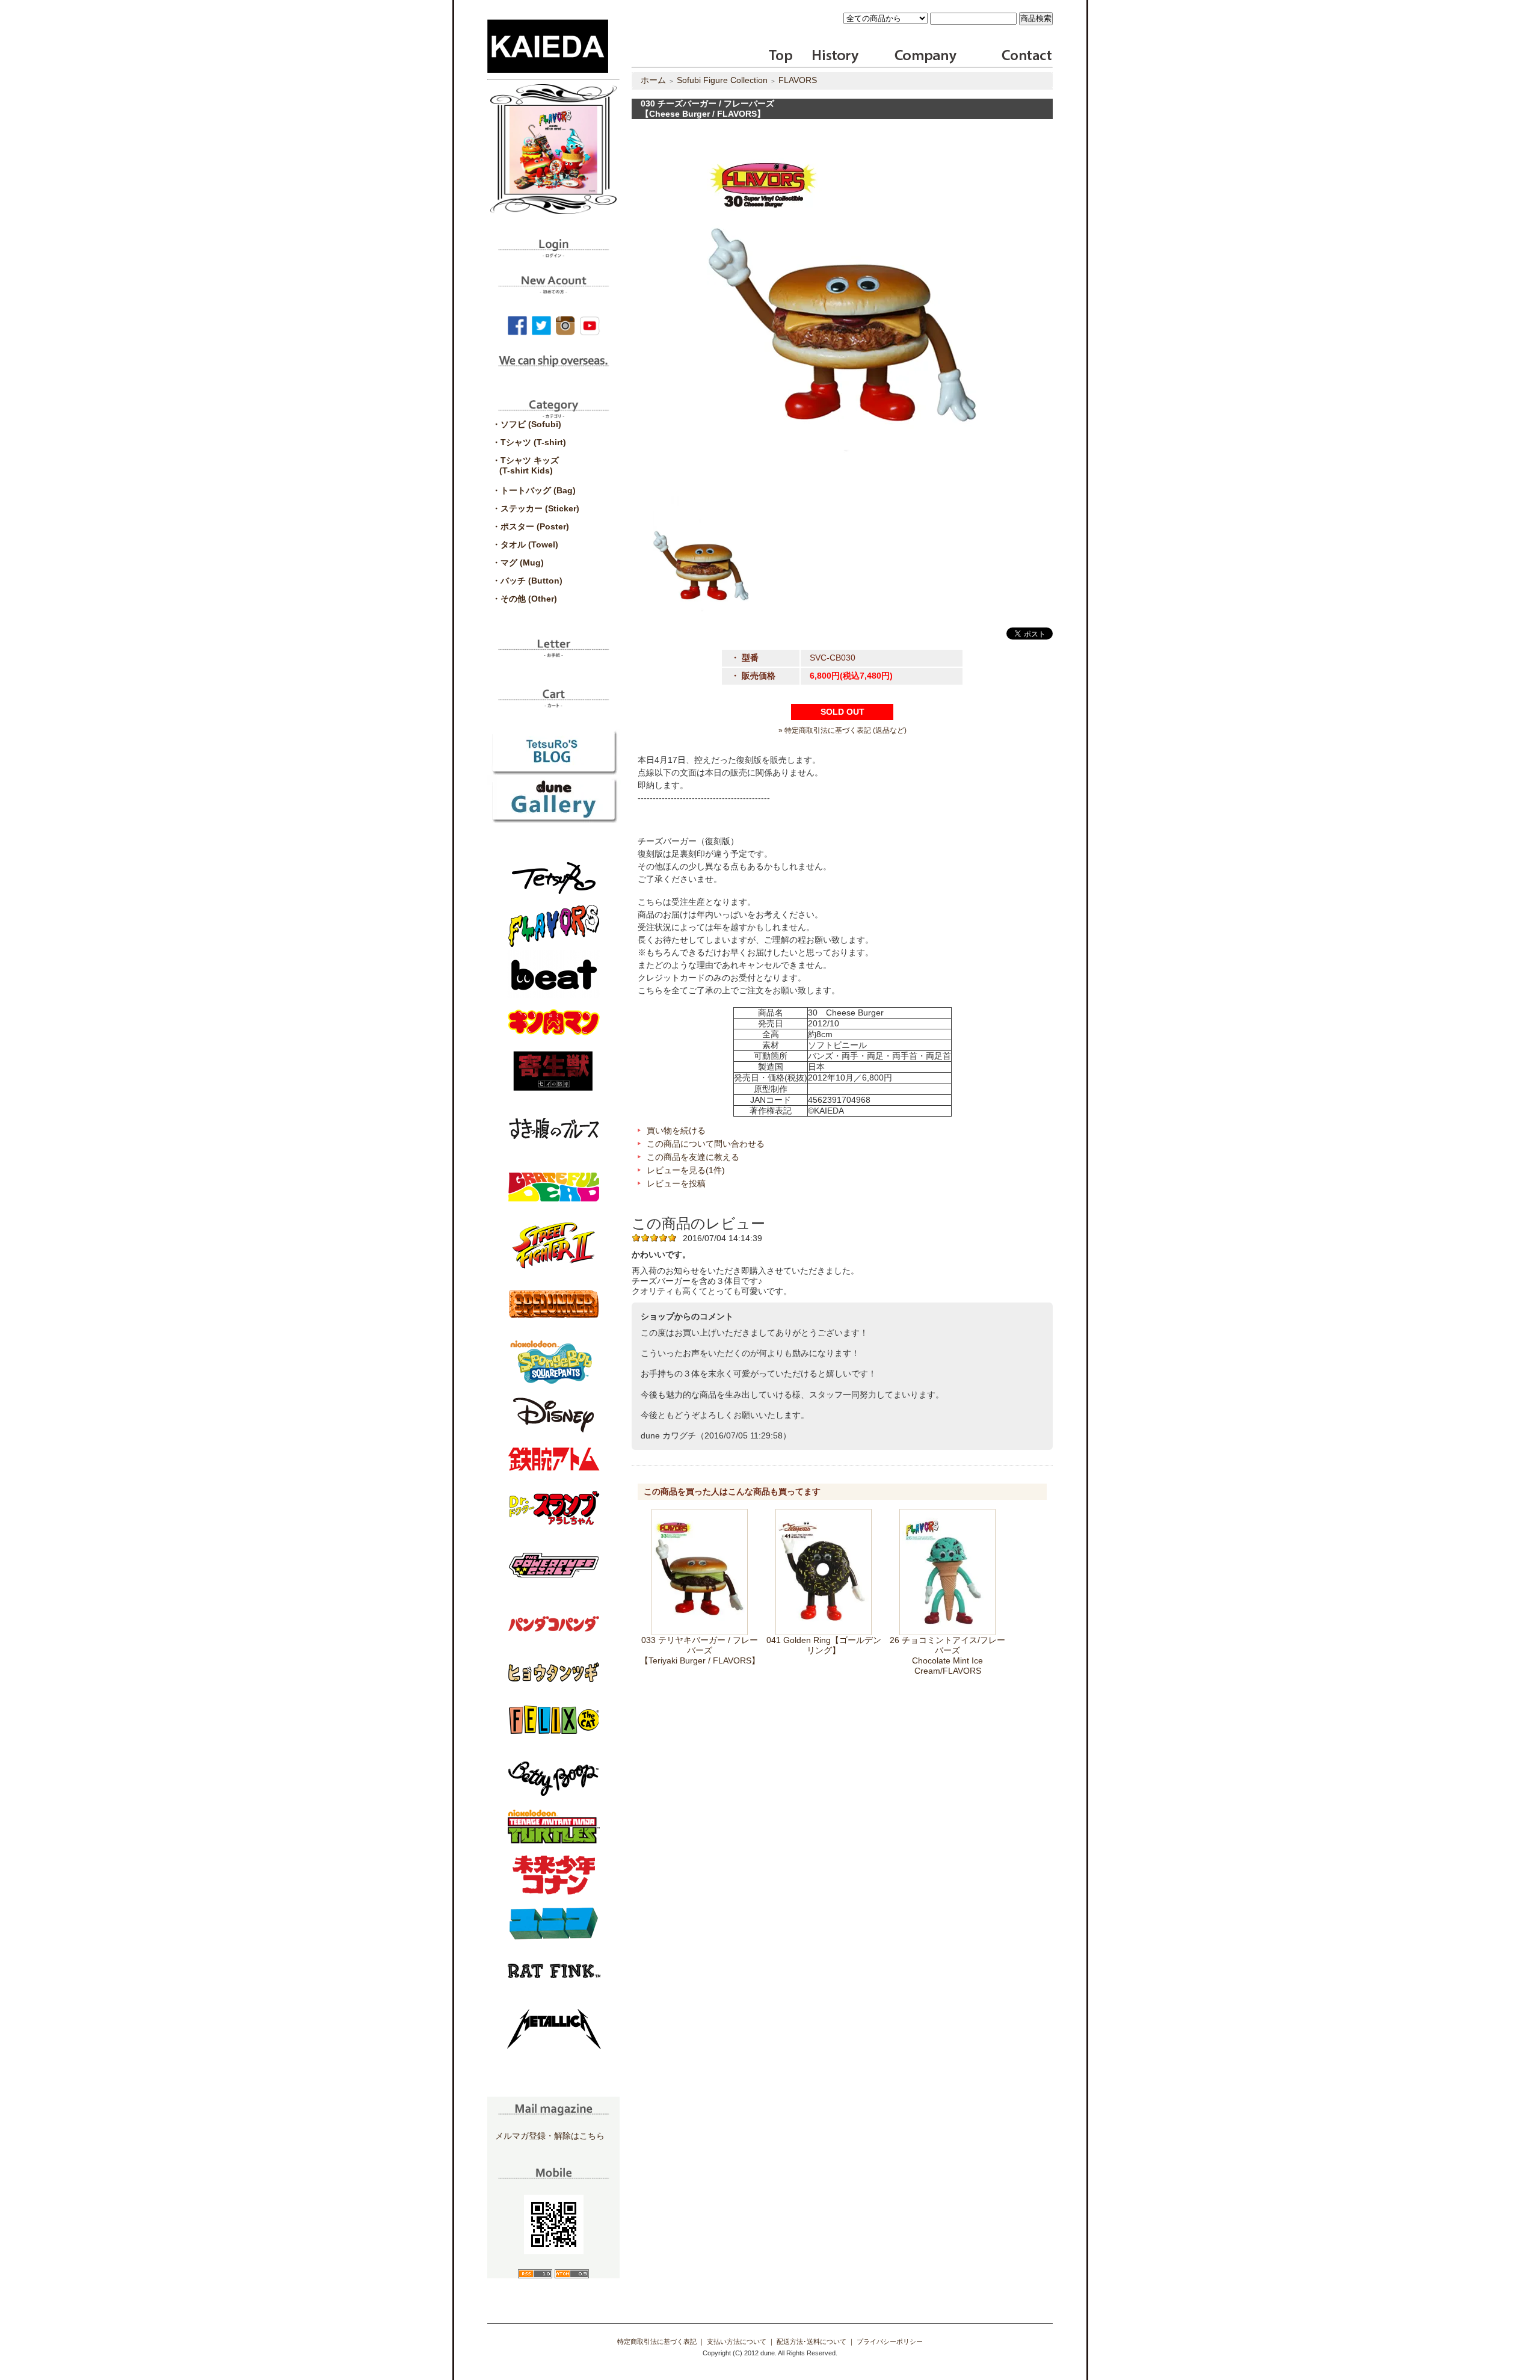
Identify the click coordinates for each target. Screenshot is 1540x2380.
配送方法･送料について (812, 2341)
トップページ (781, 57)
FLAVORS (798, 80)
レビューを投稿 (676, 1183)
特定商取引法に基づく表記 (657, 2341)
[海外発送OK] (553, 369)
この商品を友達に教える (693, 1157)
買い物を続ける (676, 1130)
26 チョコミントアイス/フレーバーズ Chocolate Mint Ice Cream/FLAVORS (947, 1655)
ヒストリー (828, 57)
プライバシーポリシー (890, 2341)
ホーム (653, 80)
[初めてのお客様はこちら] (553, 289)
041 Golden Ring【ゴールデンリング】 (824, 1645)
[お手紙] (553, 653)
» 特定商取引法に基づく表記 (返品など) (842, 730)
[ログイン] (553, 253)
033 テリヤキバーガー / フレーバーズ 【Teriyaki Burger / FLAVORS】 (700, 1650)
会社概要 (926, 57)
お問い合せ (1025, 57)
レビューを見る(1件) (686, 1170)
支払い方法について (737, 2341)
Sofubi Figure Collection (722, 80)
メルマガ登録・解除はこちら (550, 2136)
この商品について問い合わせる (706, 1144)
